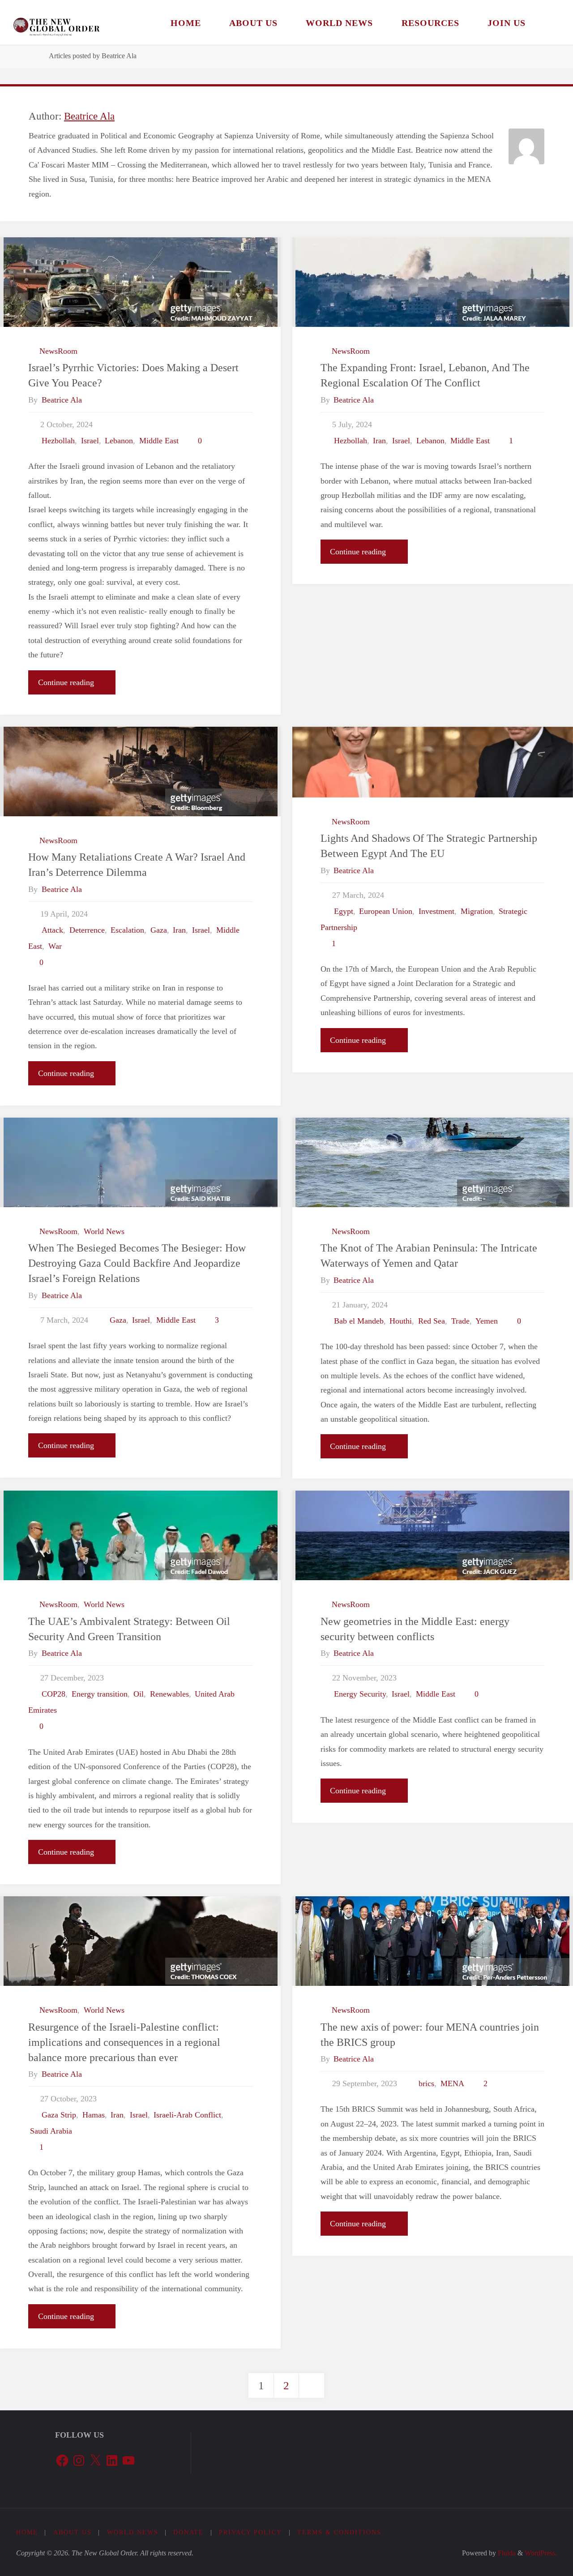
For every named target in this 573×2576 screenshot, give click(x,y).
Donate (188, 2532)
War (55, 946)
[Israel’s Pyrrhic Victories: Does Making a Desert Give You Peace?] (140, 282)
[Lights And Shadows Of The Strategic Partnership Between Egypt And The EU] (433, 762)
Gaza (159, 930)
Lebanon (119, 441)
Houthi (401, 1321)
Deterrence (87, 930)
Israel (90, 441)
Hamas (94, 2115)
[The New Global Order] (56, 22)
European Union (386, 911)
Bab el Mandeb (359, 1321)
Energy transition (100, 1694)
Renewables (169, 1694)
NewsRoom (58, 351)
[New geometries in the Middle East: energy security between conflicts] (433, 1535)
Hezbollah (58, 441)
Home (27, 2532)
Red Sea (432, 1321)
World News (104, 1231)
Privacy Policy (250, 2532)
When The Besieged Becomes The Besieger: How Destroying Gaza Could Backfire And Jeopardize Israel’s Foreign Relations (137, 1263)
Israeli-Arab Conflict (187, 2115)
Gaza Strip (59, 2115)
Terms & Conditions (339, 2532)
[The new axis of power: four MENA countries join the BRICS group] (433, 1941)
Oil (139, 1694)
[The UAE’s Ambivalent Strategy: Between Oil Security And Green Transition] (140, 1535)
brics (426, 2083)
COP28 (53, 1694)
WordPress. (541, 2553)
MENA (452, 2083)
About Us (73, 2532)
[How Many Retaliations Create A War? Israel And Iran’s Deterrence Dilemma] (140, 772)
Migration (477, 911)
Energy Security (360, 1694)
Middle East (159, 441)
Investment (436, 911)
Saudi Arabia (51, 2131)
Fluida (506, 2553)
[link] (551, 22)
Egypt (344, 911)
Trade (460, 1321)
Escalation (127, 930)
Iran (379, 441)
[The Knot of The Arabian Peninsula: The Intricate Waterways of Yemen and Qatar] (433, 1162)
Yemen (487, 1321)
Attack (52, 930)
